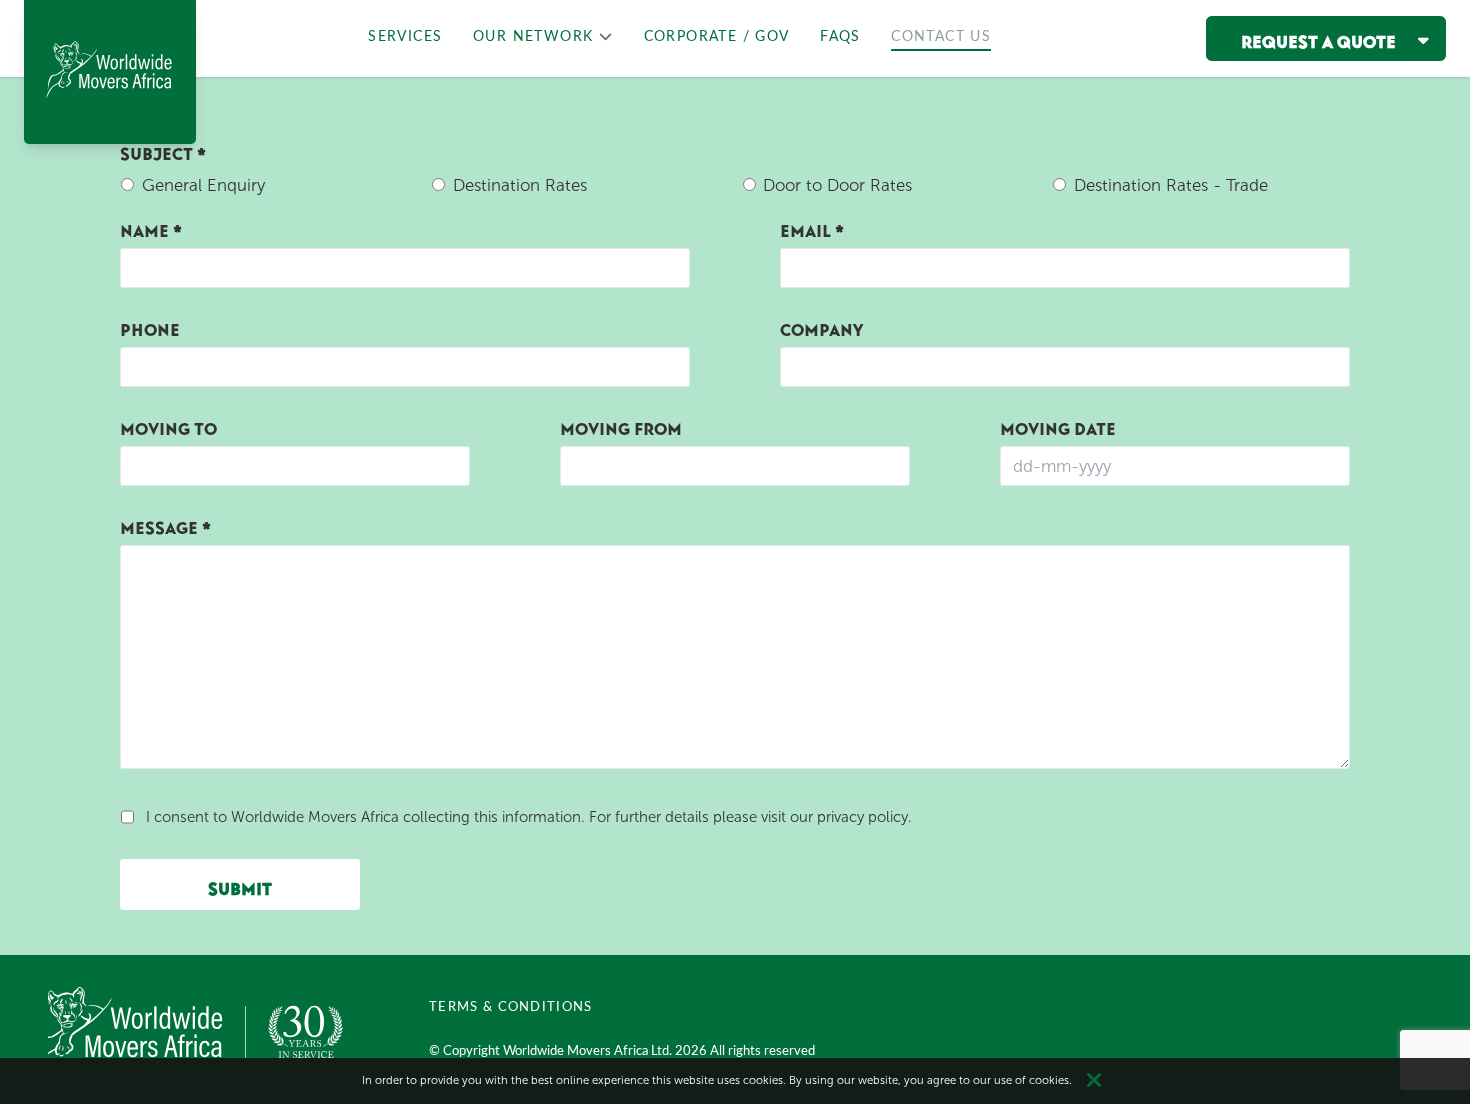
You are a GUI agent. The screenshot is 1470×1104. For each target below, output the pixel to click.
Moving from (621, 425)
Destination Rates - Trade (1171, 185)
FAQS (840, 37)
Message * (165, 524)
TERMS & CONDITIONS (511, 1007)
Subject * (163, 150)
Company (821, 326)
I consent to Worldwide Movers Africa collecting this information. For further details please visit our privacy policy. (529, 817)
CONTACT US (941, 37)
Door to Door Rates (837, 185)
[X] (1094, 1081)
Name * (151, 227)
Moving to (168, 425)
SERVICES (405, 37)
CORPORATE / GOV (717, 37)
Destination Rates (520, 185)
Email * (812, 227)
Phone (150, 326)
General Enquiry (203, 185)
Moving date (1058, 425)
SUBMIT (240, 885)
